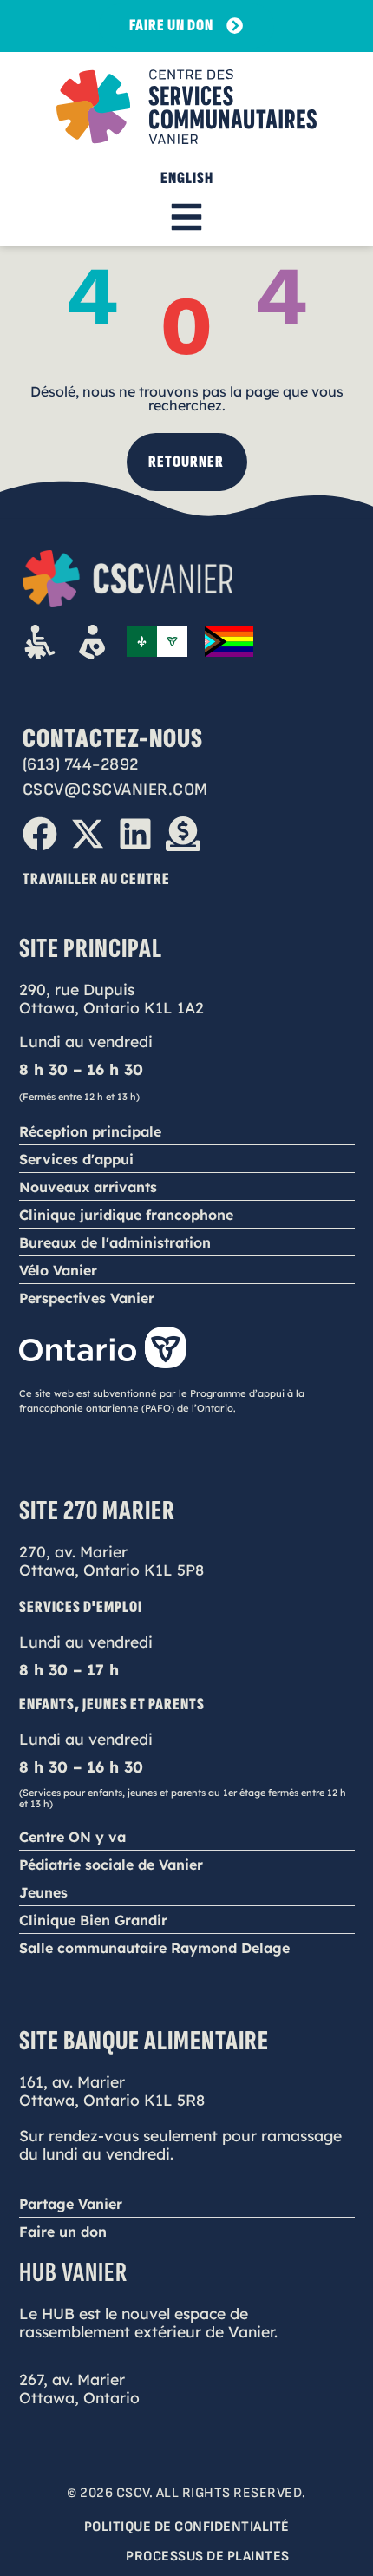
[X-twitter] (88, 834)
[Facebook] (40, 834)
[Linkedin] (135, 834)
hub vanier (73, 2273)
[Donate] (183, 834)
